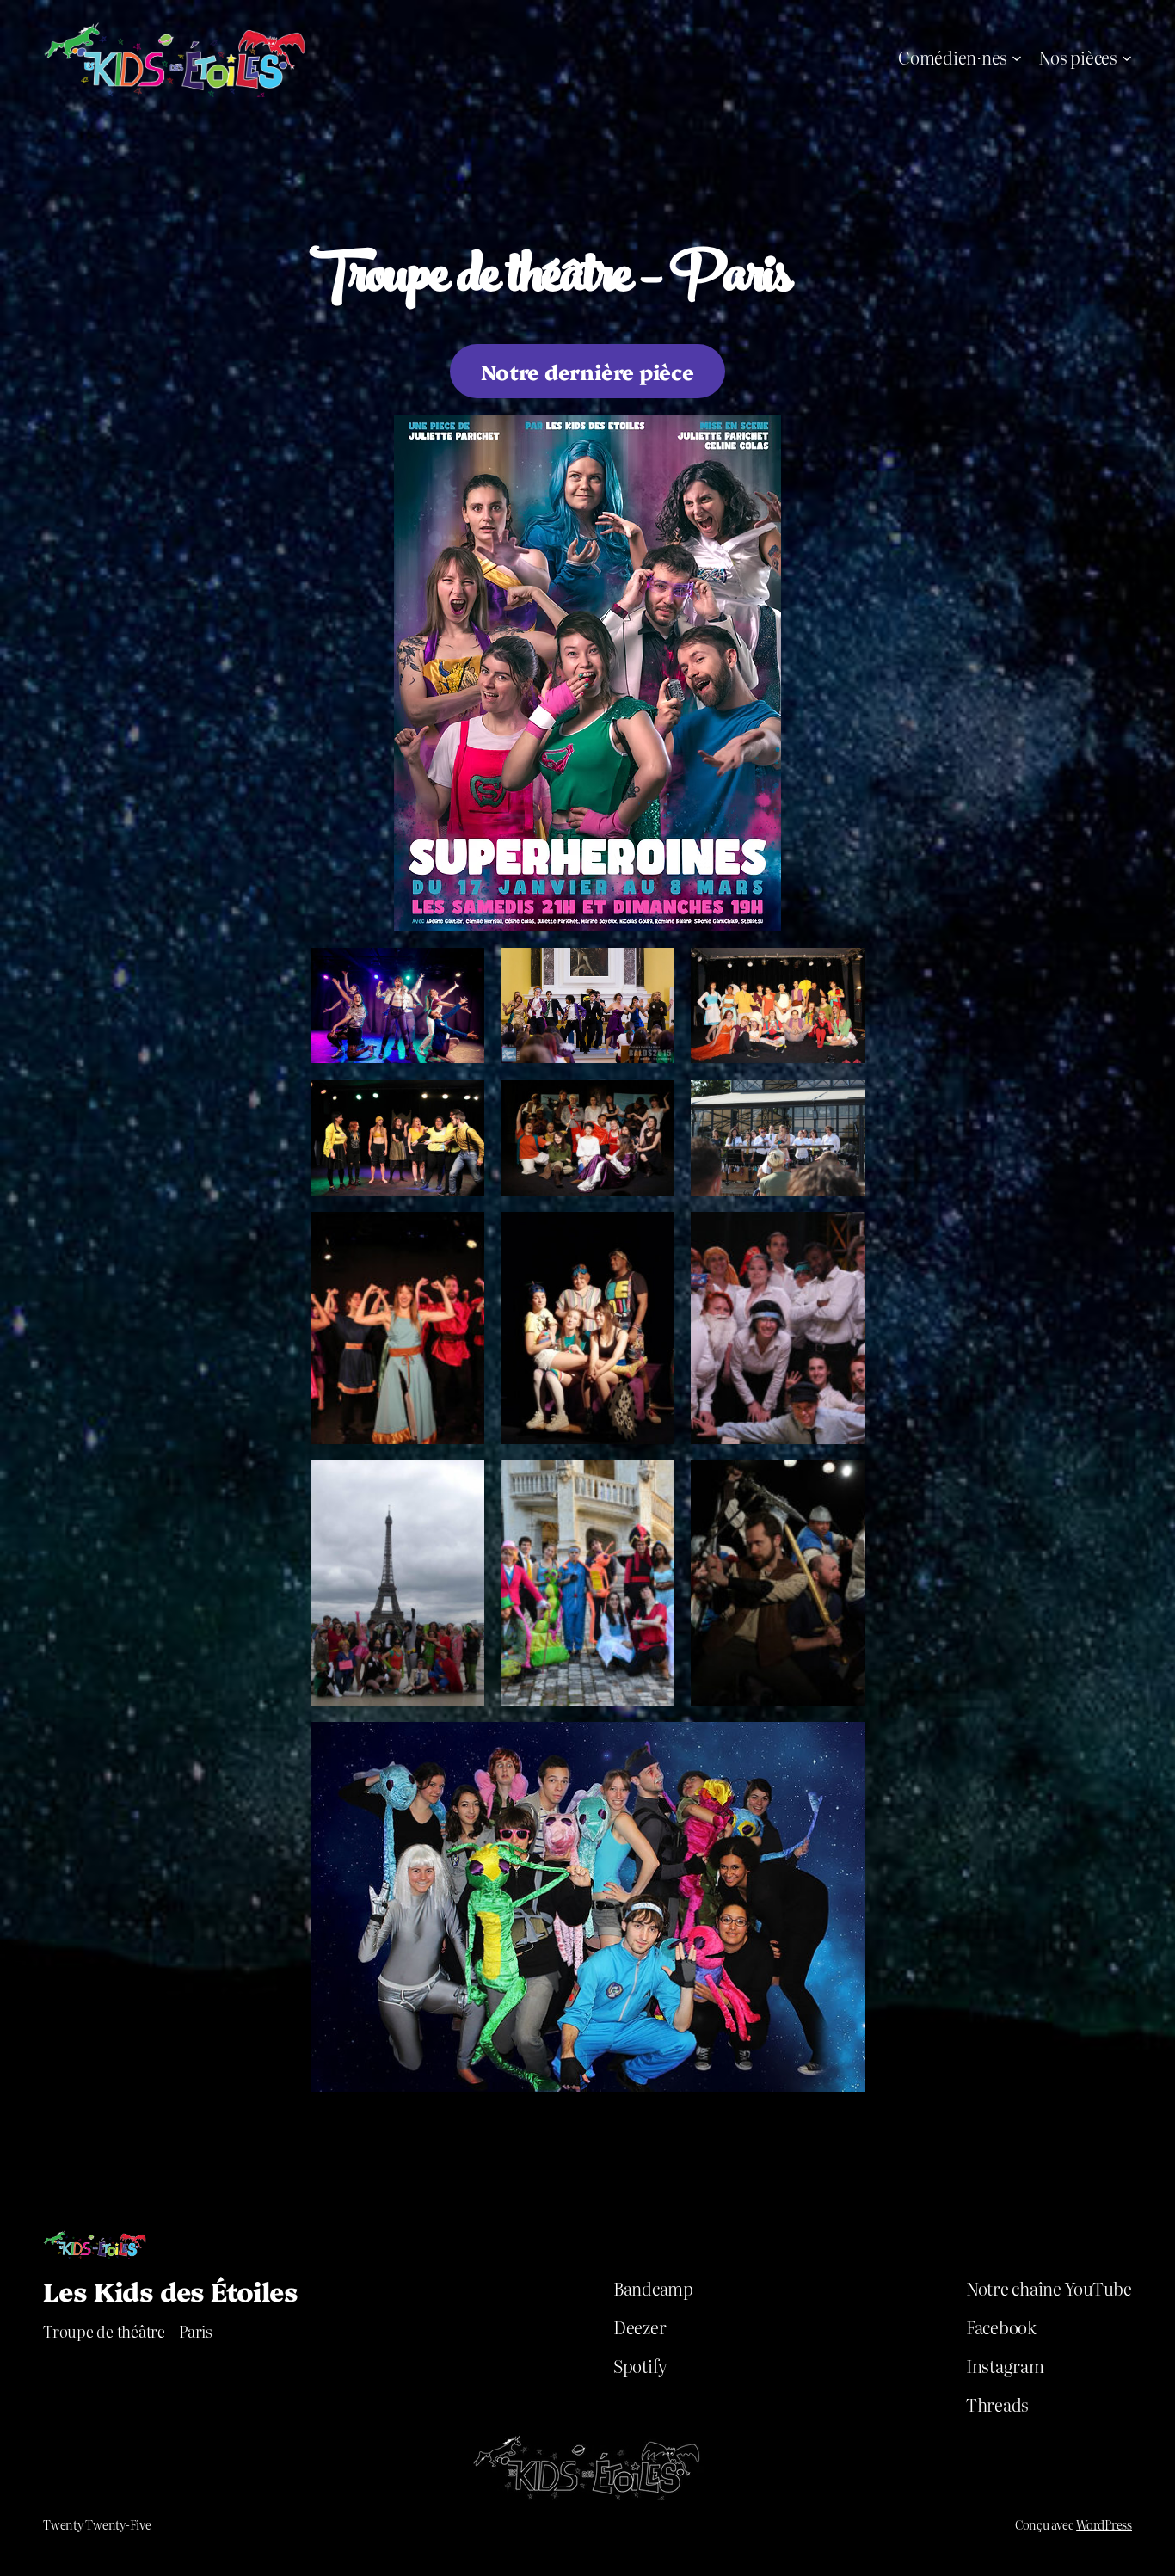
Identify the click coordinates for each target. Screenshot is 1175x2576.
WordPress (1104, 2524)
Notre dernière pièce (587, 371)
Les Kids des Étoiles (170, 2290)
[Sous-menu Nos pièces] (1127, 57)
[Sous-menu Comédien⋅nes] (1017, 57)
